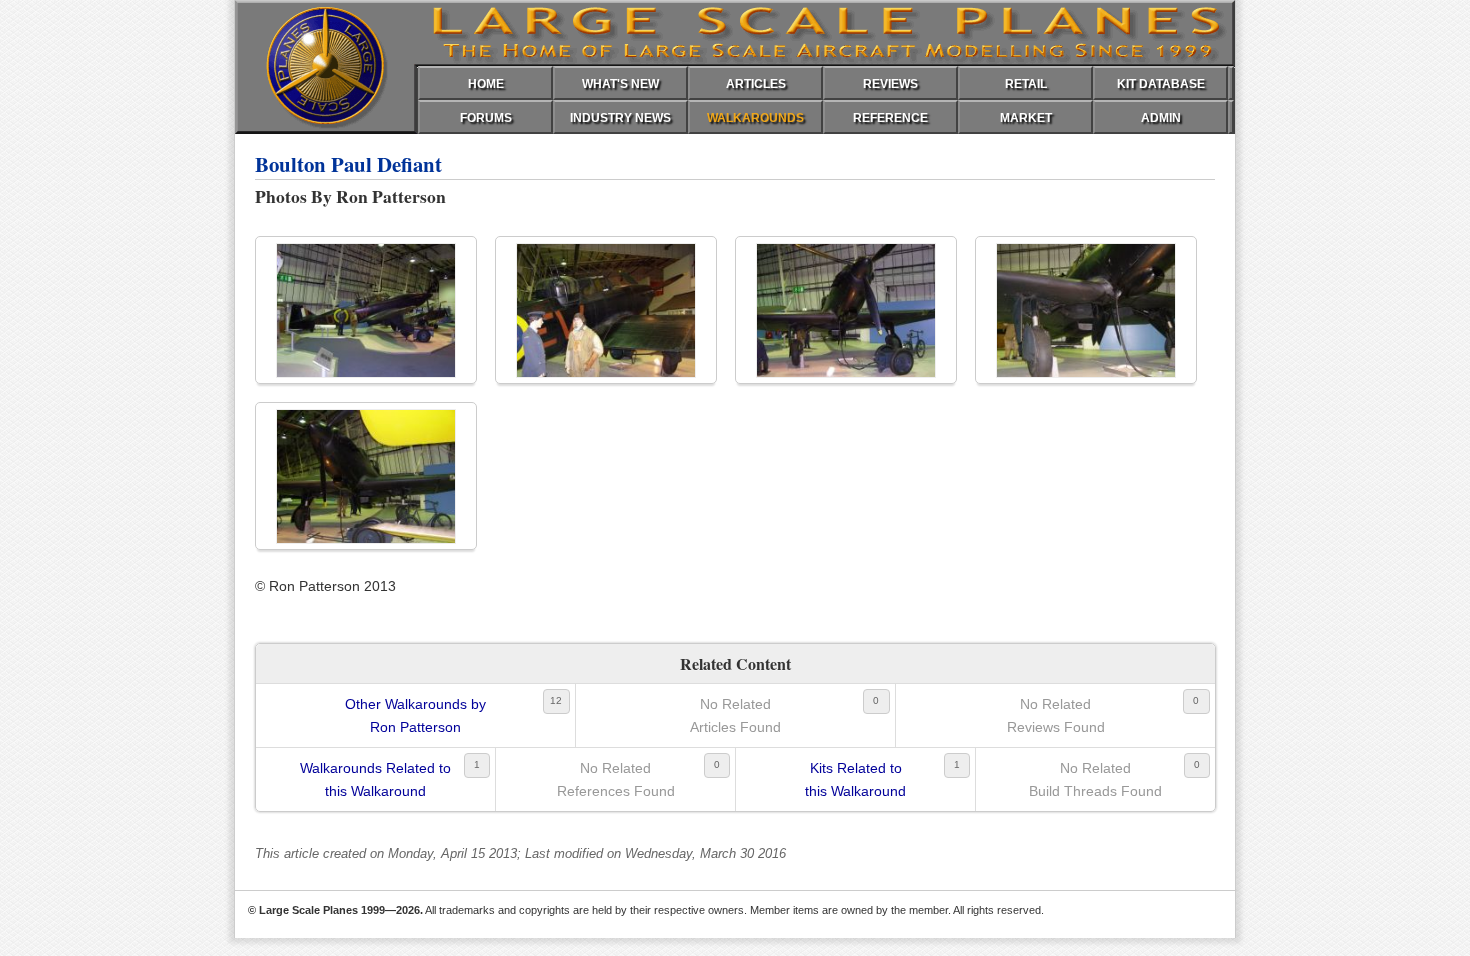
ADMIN (1161, 118)
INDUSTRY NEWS (620, 118)
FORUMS (486, 118)
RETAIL (1026, 84)
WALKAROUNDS (755, 118)
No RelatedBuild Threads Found (1095, 779)
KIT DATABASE (1161, 84)
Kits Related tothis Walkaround (855, 779)
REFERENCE (890, 118)
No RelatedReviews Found (1056, 715)
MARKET (1026, 118)
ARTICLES (756, 84)
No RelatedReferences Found (616, 779)
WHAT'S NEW (620, 84)
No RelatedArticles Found (735, 715)
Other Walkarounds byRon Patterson (415, 715)
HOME (486, 84)
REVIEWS (890, 84)
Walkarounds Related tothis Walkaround (375, 779)
